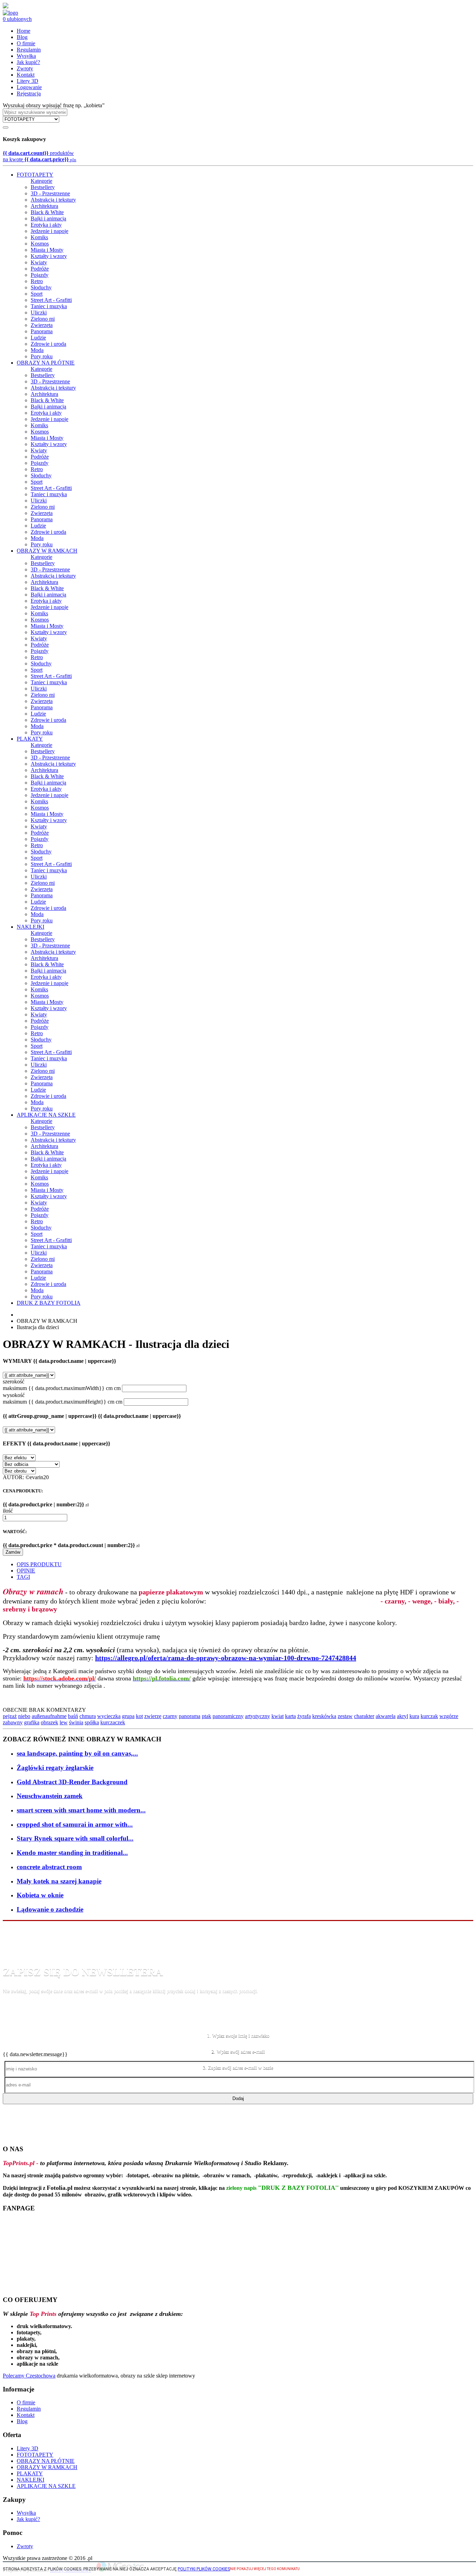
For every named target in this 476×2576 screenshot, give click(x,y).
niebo (24, 1716)
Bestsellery (43, 187)
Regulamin (29, 50)
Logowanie (29, 87)
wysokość (14, 1395)
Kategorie (41, 181)
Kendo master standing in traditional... (72, 1853)
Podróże (40, 269)
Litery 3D (28, 81)
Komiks (39, 237)
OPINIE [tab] (26, 1571)
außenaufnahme (49, 1716)
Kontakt (26, 75)
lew (64, 1722)
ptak (206, 1716)
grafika (32, 1722)
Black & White (47, 212)
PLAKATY (30, 739)
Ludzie (38, 338)
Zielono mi (43, 319)
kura (414, 1716)
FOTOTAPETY (35, 175)
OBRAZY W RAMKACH (47, 551)
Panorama (42, 331)
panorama (190, 1716)
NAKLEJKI (30, 927)
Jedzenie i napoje (49, 231)
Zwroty (25, 68)
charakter (364, 1716)
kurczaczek (113, 1722)
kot (139, 1716)
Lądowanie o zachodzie (50, 1909)
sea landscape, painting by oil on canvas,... (77, 1753)
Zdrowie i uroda (48, 344)
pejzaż (10, 1716)
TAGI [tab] (23, 1577)
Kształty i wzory (49, 256)
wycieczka (109, 1716)
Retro (37, 281)
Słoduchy (41, 287)
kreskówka (324, 1716)
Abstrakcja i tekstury (53, 200)
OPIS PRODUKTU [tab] (39, 1564)
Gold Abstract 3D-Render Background (72, 1782)
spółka (92, 1722)
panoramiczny (228, 1716)
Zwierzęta (42, 325)
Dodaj (238, 2098)
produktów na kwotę (40, 156)
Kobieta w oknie (40, 1895)
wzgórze (449, 1716)
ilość (8, 1511)
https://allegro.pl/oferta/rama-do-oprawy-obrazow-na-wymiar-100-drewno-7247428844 (226, 1658)
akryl (402, 1716)
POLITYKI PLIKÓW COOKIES (204, 2569)
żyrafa (304, 1716)
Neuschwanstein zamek (50, 1796)
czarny (170, 1716)
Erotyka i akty (46, 225)
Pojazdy (40, 275)
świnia (76, 1722)
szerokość (14, 1381)
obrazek (49, 1722)
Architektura (44, 206)
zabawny (13, 1722)
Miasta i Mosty (47, 250)
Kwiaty (39, 262)
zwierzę (153, 1716)
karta (290, 1716)
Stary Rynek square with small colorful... (75, 1838)
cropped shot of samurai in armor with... (75, 1824)
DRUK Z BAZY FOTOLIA (49, 1303)
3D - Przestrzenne (50, 193)
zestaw (345, 1716)
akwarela (386, 1716)
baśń (73, 1716)
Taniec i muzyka (49, 306)
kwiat (278, 1716)
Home (24, 31)
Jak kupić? (28, 62)
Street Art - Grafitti (51, 300)
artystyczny (258, 1716)
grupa (128, 1716)
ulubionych (17, 19)
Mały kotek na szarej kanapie (59, 1881)
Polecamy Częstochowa (29, 2376)
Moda (37, 350)
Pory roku (42, 356)
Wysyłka (26, 56)
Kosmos (40, 244)
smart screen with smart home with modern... (81, 1810)
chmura (88, 1716)
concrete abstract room (49, 1867)
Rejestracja (29, 93)
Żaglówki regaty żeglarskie (55, 1768)
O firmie (26, 43)
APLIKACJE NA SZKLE (46, 1115)
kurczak (429, 1716)
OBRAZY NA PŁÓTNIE (46, 363)
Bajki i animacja (48, 218)
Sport (37, 294)
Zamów (13, 1552)
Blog (22, 37)
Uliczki (39, 313)
